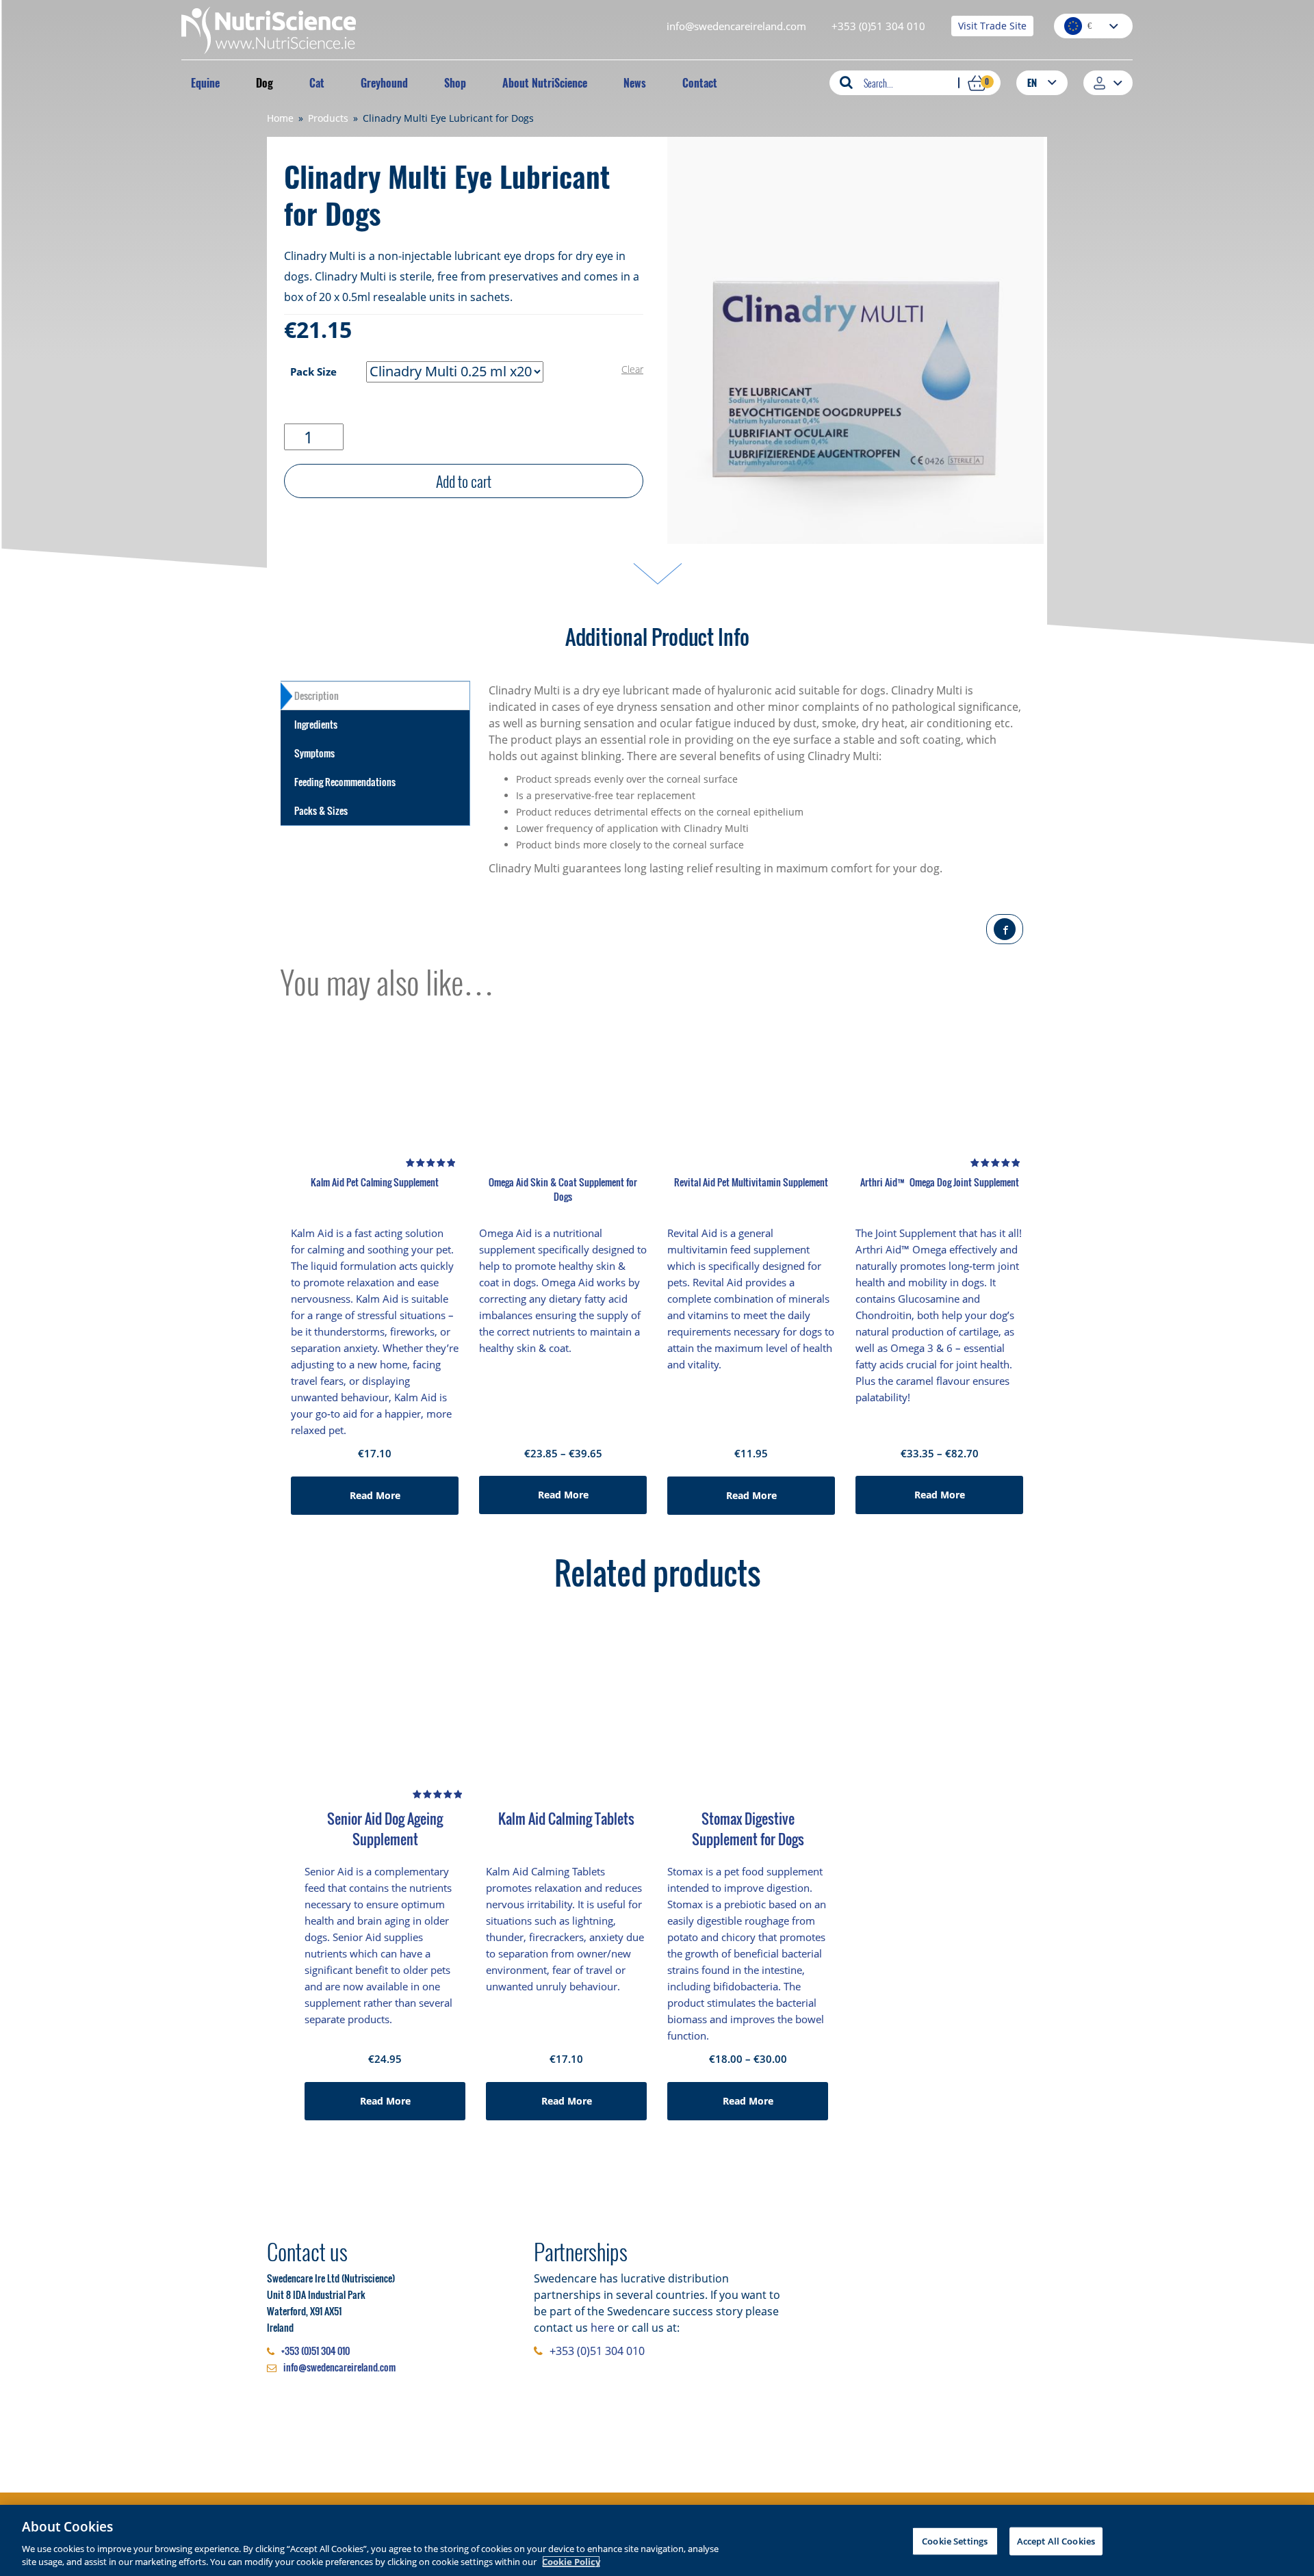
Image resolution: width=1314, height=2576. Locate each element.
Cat (317, 83)
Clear (632, 369)
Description (317, 695)
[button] (1042, 82)
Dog (265, 83)
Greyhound (384, 83)
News (635, 83)
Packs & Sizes (321, 810)
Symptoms (314, 753)
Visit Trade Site (992, 26)
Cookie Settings (955, 2541)
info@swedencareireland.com (736, 26)
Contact (700, 83)
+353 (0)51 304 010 (878, 26)
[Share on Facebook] (1005, 929)
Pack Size (313, 372)
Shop (455, 83)
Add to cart (464, 481)
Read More (375, 1495)
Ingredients (316, 724)
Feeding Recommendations (345, 782)
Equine (205, 83)
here (603, 2328)
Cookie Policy (571, 2562)
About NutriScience (545, 83)
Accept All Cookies (1056, 2541)
